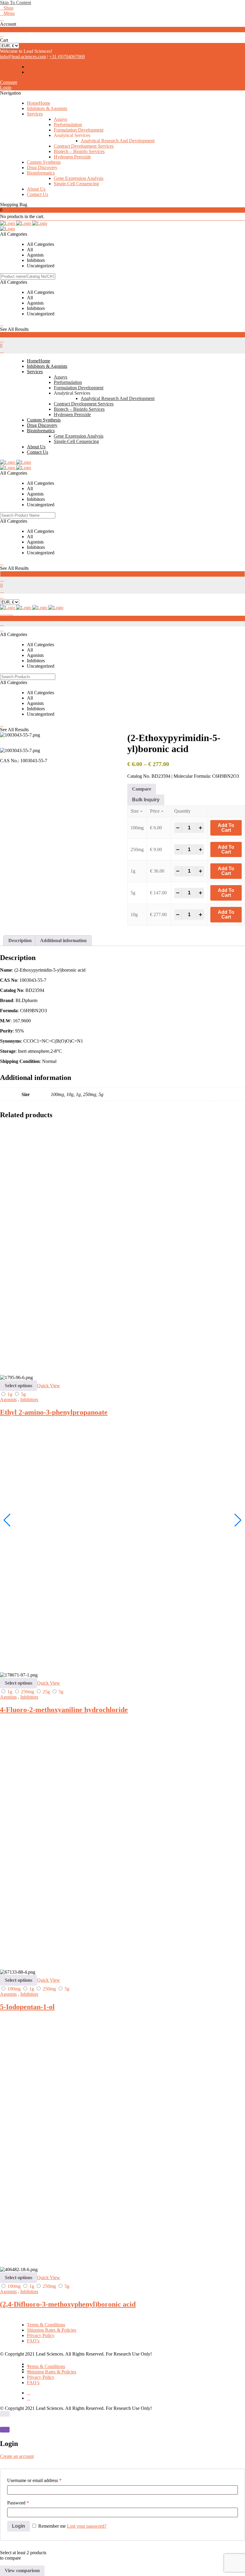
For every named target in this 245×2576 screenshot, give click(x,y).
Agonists (8, 1400)
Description (20, 940)
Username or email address (34, 2480)
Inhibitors (29, 1400)
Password (18, 2503)
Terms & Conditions (46, 2325)
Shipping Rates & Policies (52, 2330)
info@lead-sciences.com (23, 57)
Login (6, 88)
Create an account (17, 2456)
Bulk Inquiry (146, 800)
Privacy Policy (41, 2335)
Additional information (63, 940)
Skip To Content (16, 3)
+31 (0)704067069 (67, 57)
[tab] (20, 941)
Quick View (49, 1386)
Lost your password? (87, 2526)
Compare (9, 82)
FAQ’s (33, 2341)
